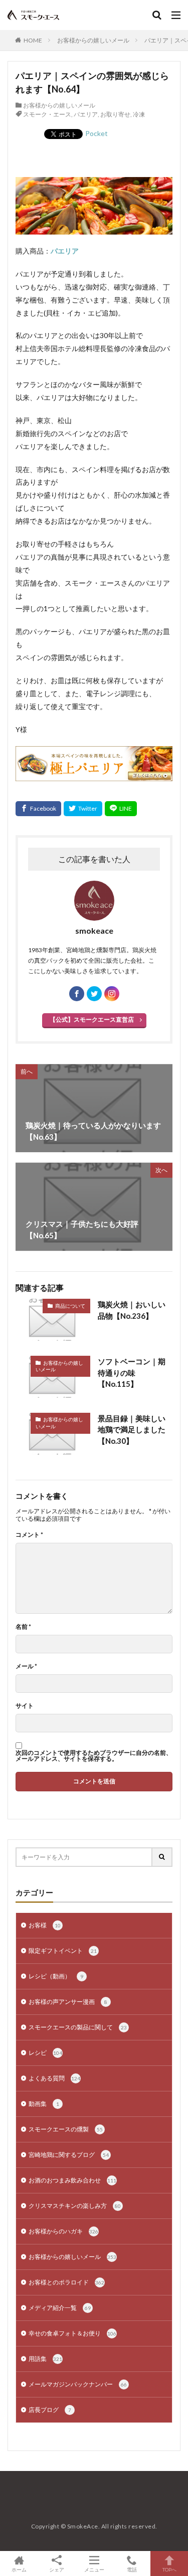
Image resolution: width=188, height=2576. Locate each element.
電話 (132, 2569)
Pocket (97, 133)
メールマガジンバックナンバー (78, 2384)
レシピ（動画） (56, 1976)
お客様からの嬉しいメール (93, 40)
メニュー (94, 2569)
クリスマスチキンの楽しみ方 (75, 2206)
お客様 (45, 1925)
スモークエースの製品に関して (78, 2027)
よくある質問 (54, 2078)
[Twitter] (83, 809)
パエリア (86, 114)
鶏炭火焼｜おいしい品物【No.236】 (132, 1310)
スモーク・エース (47, 114)
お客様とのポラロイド (66, 2282)
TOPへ (169, 2569)
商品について (70, 1306)
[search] (162, 1857)
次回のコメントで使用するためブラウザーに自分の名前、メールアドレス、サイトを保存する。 (94, 1756)
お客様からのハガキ (63, 2231)
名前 (23, 1627)
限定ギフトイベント (63, 1951)
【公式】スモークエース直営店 (92, 1019)
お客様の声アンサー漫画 (68, 2002)
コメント (29, 1535)
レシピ (45, 2053)
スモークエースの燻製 (66, 2129)
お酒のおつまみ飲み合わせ (72, 2180)
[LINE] (121, 809)
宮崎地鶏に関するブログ (69, 2155)
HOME (33, 40)
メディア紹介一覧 (60, 2308)
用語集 (45, 2359)
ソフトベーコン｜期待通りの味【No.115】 (132, 1373)
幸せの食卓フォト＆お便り (72, 2333)
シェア (57, 2569)
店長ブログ (50, 2410)
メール (26, 1666)
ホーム (19, 2569)
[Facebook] (38, 809)
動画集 (44, 2104)
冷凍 (139, 114)
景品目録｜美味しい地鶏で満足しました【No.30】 (132, 1430)
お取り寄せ (115, 114)
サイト (25, 1706)
